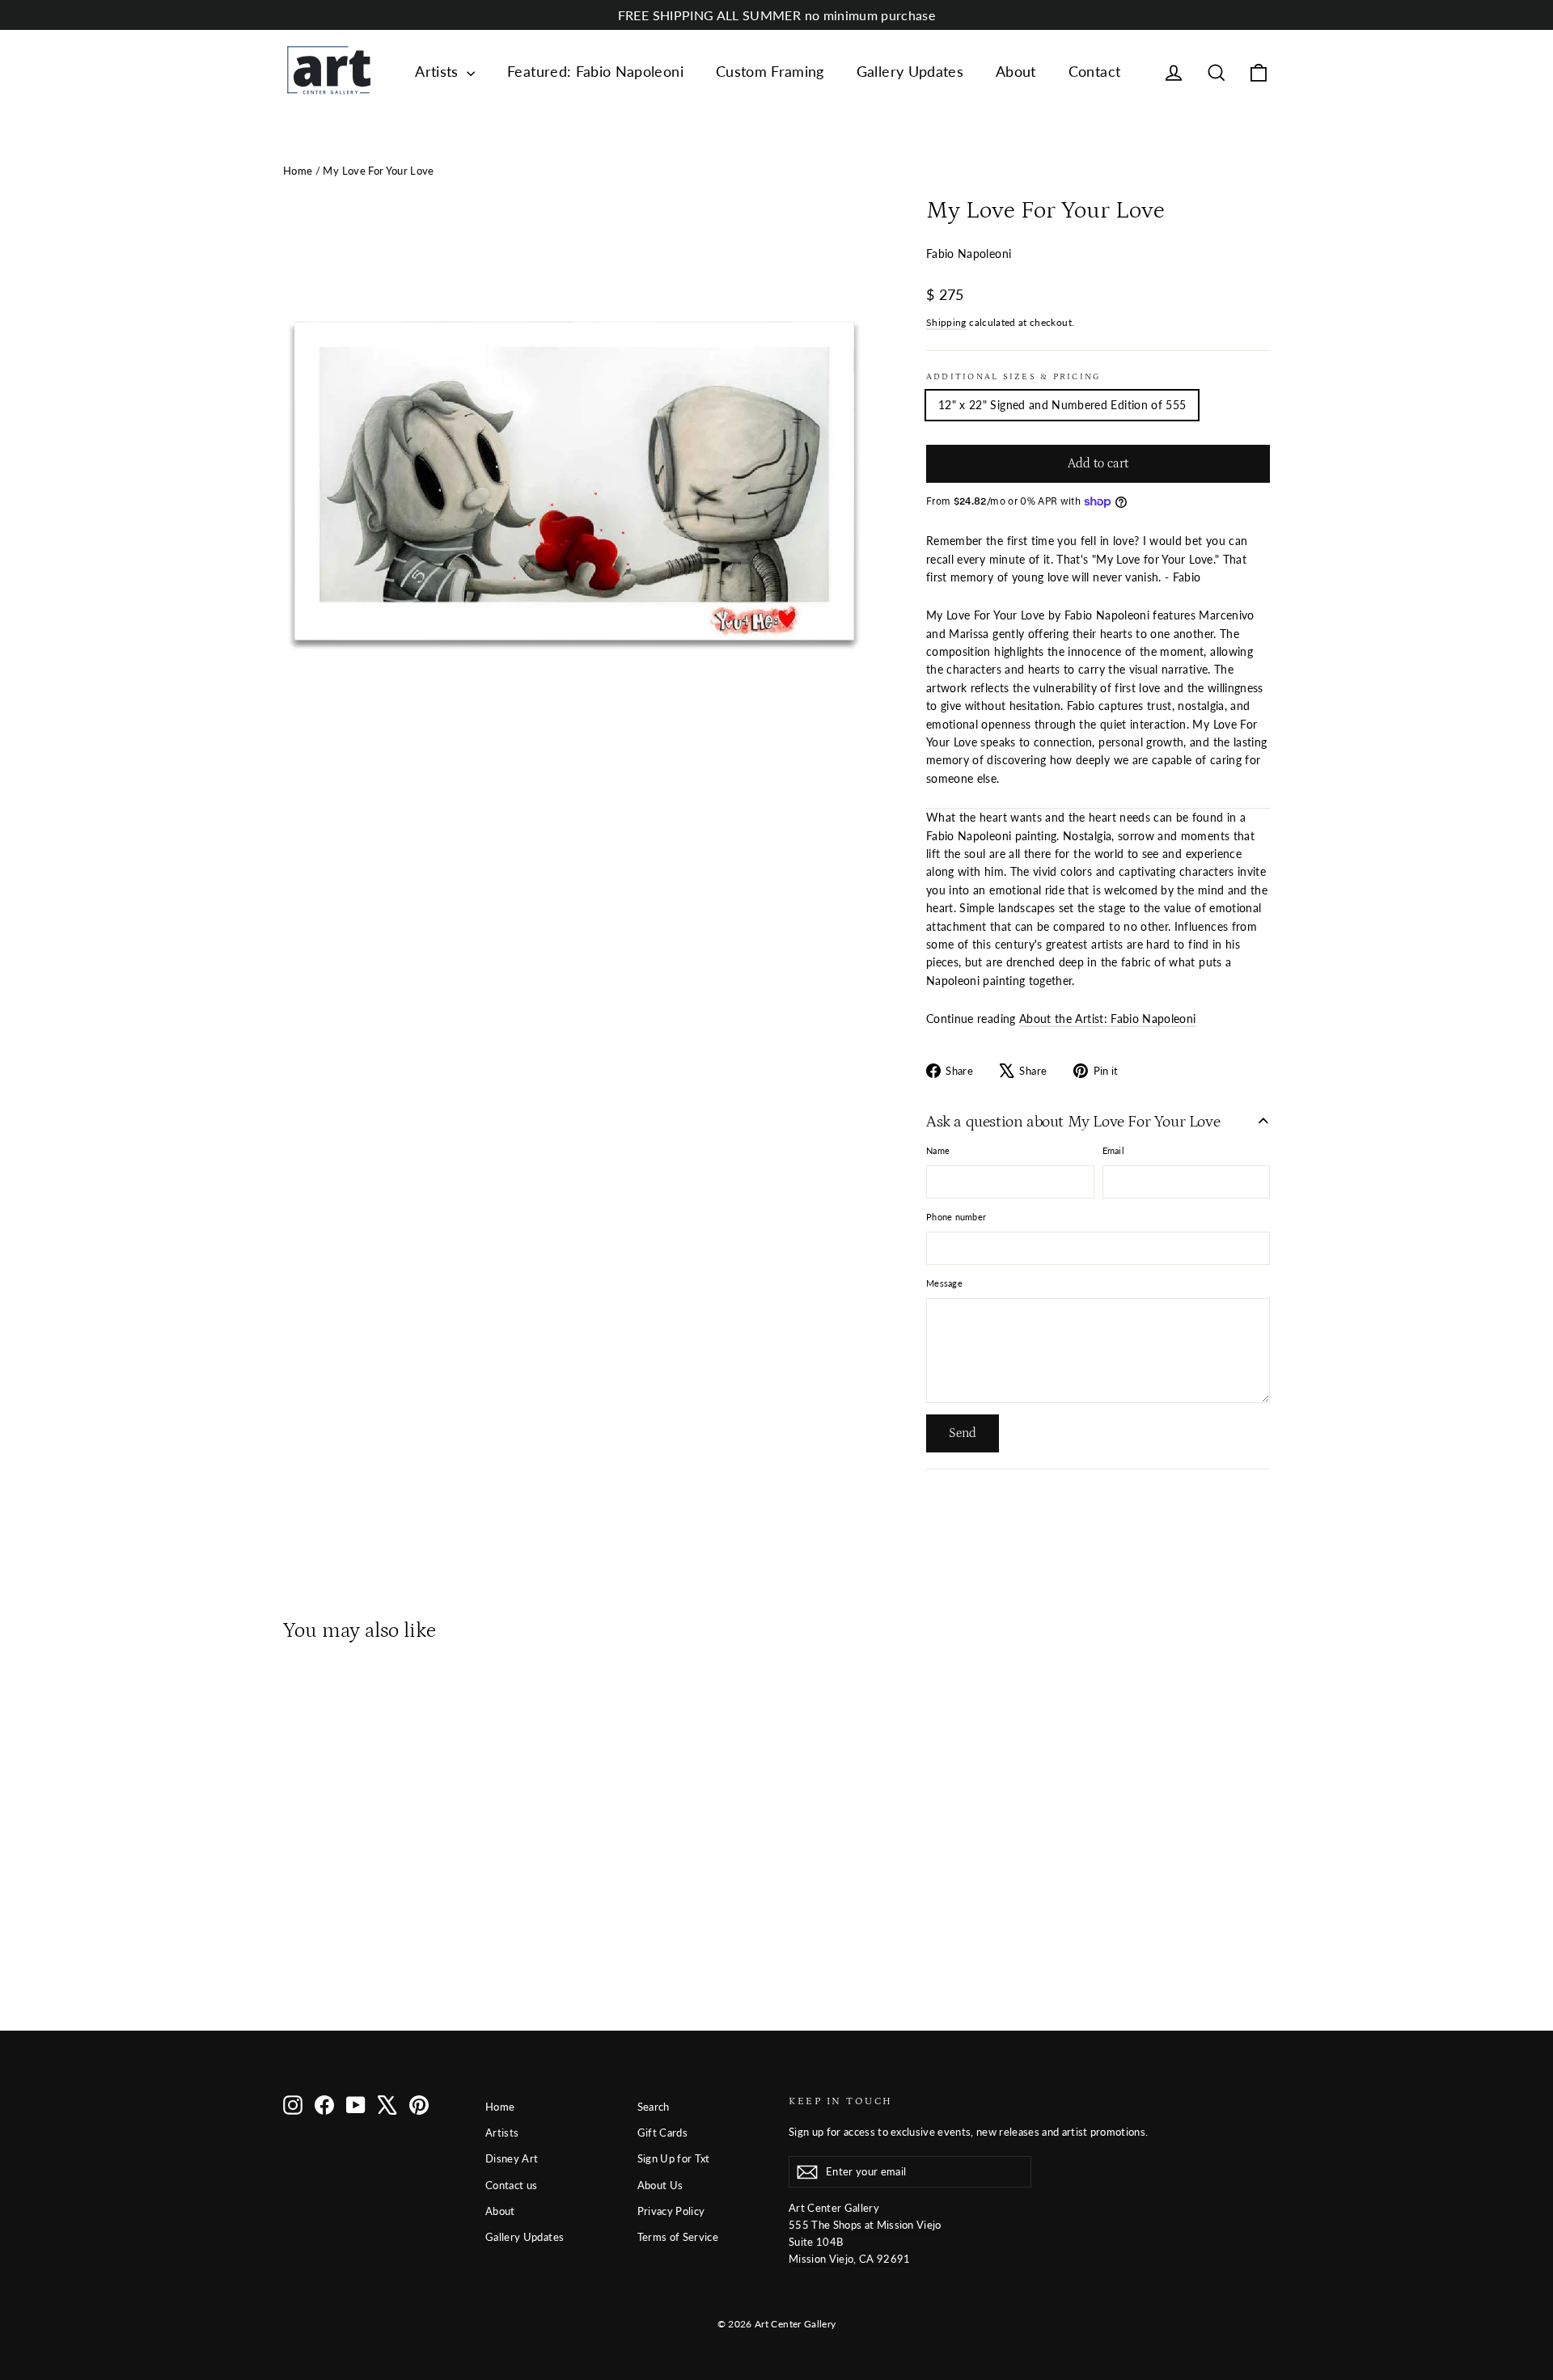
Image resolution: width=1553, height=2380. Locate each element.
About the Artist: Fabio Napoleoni (1108, 1019)
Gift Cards (663, 2133)
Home (298, 171)
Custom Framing (770, 71)
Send (963, 1433)
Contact (1094, 71)
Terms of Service (678, 2237)
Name (938, 1150)
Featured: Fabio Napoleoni (595, 71)
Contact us (512, 2185)
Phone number (956, 1217)
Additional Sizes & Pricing (1013, 376)
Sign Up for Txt (674, 2158)
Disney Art (512, 2158)
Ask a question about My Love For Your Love (1073, 1122)
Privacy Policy (671, 2211)
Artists (439, 71)
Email (1113, 1150)
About (1016, 71)
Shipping (946, 322)
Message (944, 1283)
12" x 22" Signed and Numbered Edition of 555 (1062, 405)
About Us (660, 2185)
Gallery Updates (910, 71)
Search (654, 2107)
